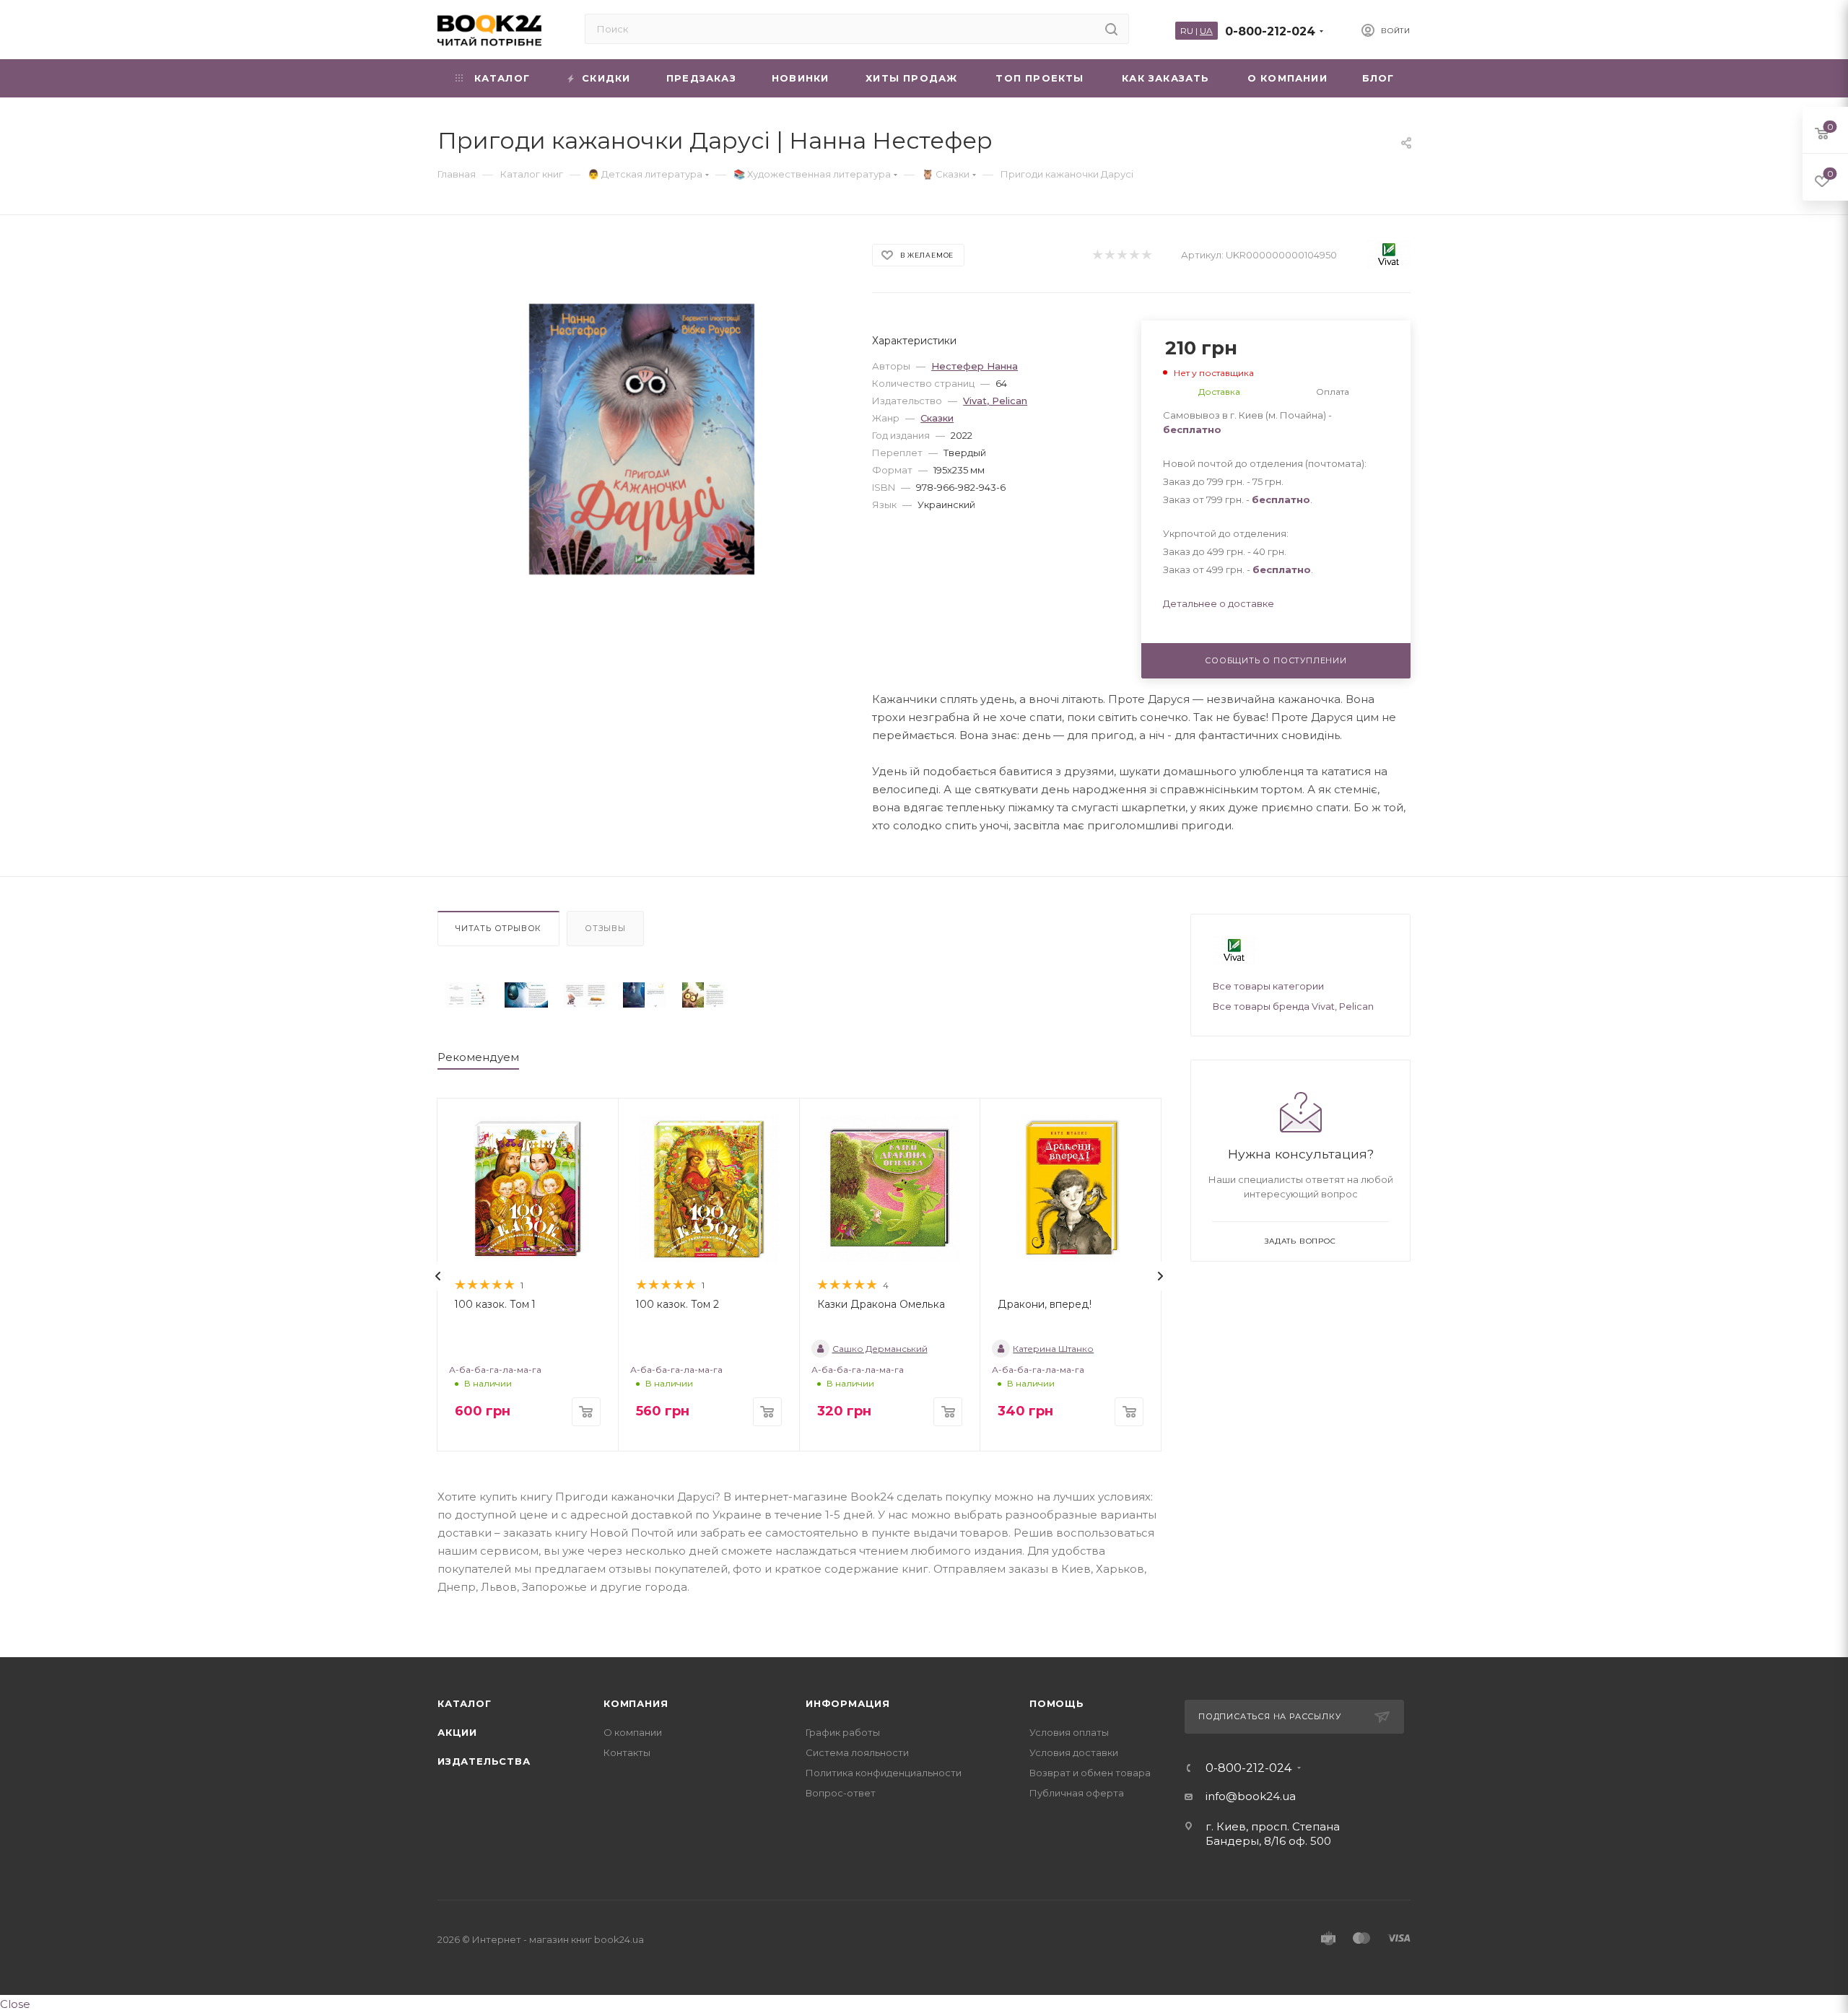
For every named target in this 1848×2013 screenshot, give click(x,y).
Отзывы (605, 928)
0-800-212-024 (1270, 31)
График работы (843, 1732)
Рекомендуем (478, 1057)
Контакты (627, 1752)
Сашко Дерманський (880, 1349)
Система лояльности (857, 1752)
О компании (633, 1732)
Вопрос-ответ (841, 1793)
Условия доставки (1074, 1752)
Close (15, 2004)
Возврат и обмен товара (1090, 1773)
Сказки (937, 418)
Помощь (1057, 1703)
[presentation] (438, 1276)
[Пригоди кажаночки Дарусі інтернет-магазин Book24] (642, 439)
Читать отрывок (498, 928)
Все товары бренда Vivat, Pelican (1293, 1006)
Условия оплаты (1069, 1732)
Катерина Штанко (1053, 1349)
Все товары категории (1268, 986)
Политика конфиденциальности (884, 1773)
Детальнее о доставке (1219, 603)
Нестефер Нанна (975, 366)
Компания (636, 1703)
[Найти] (1111, 29)
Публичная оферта (1077, 1793)
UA (1206, 31)
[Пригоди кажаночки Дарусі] (467, 995)
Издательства (484, 1761)
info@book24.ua (1251, 1796)
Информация (848, 1703)
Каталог (465, 1703)
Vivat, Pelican (995, 401)
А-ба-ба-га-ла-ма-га (495, 1370)
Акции (457, 1732)
